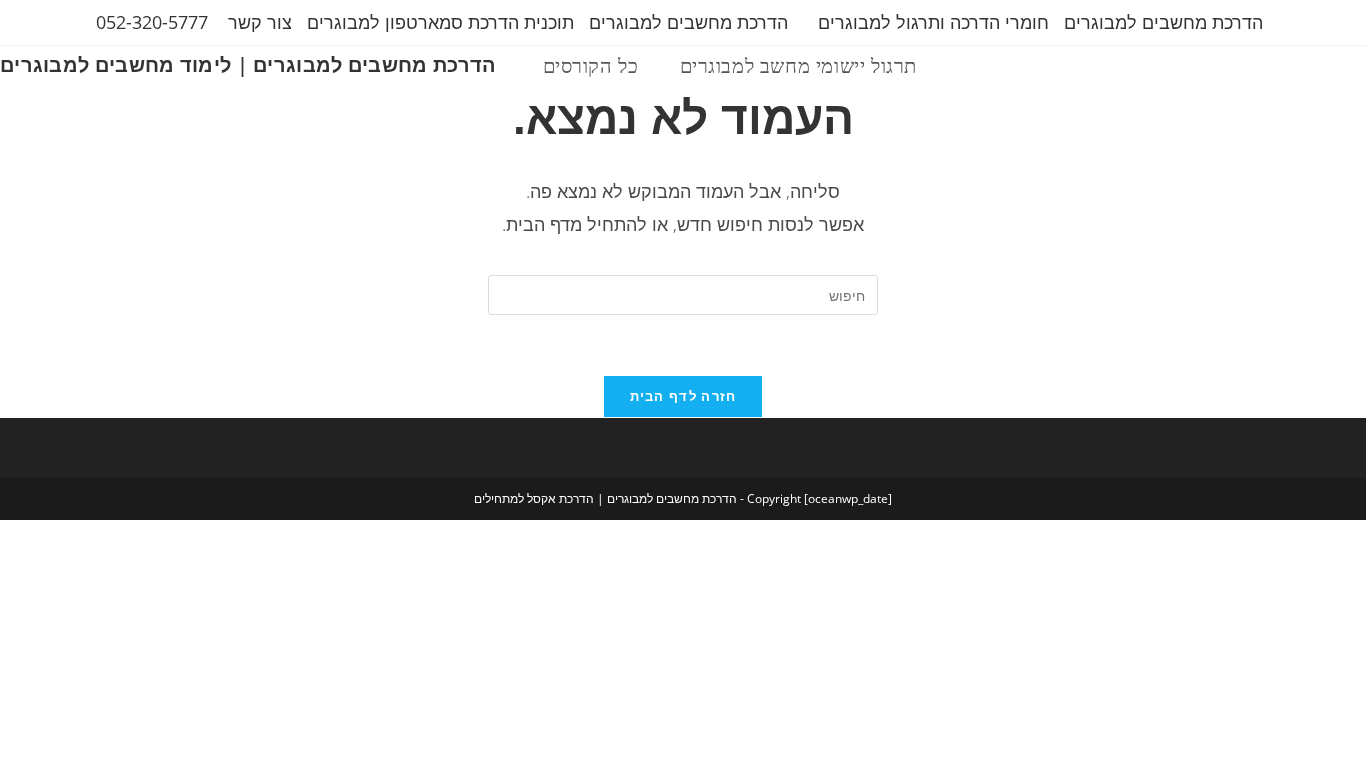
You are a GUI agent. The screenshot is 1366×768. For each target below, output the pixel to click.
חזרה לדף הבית (683, 396)
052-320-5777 (152, 22)
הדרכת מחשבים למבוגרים (1163, 22)
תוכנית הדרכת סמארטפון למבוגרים (440, 22)
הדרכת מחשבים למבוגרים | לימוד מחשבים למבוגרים (248, 64)
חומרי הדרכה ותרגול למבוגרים (933, 22)
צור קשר (260, 22)
